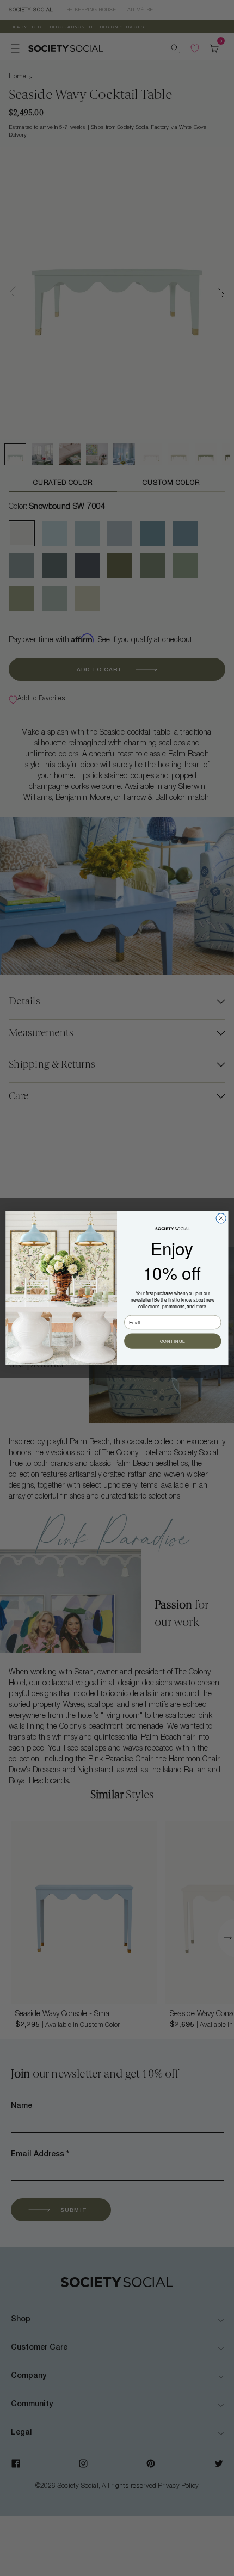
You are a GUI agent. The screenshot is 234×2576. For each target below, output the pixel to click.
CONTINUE (173, 1341)
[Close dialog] (221, 1218)
